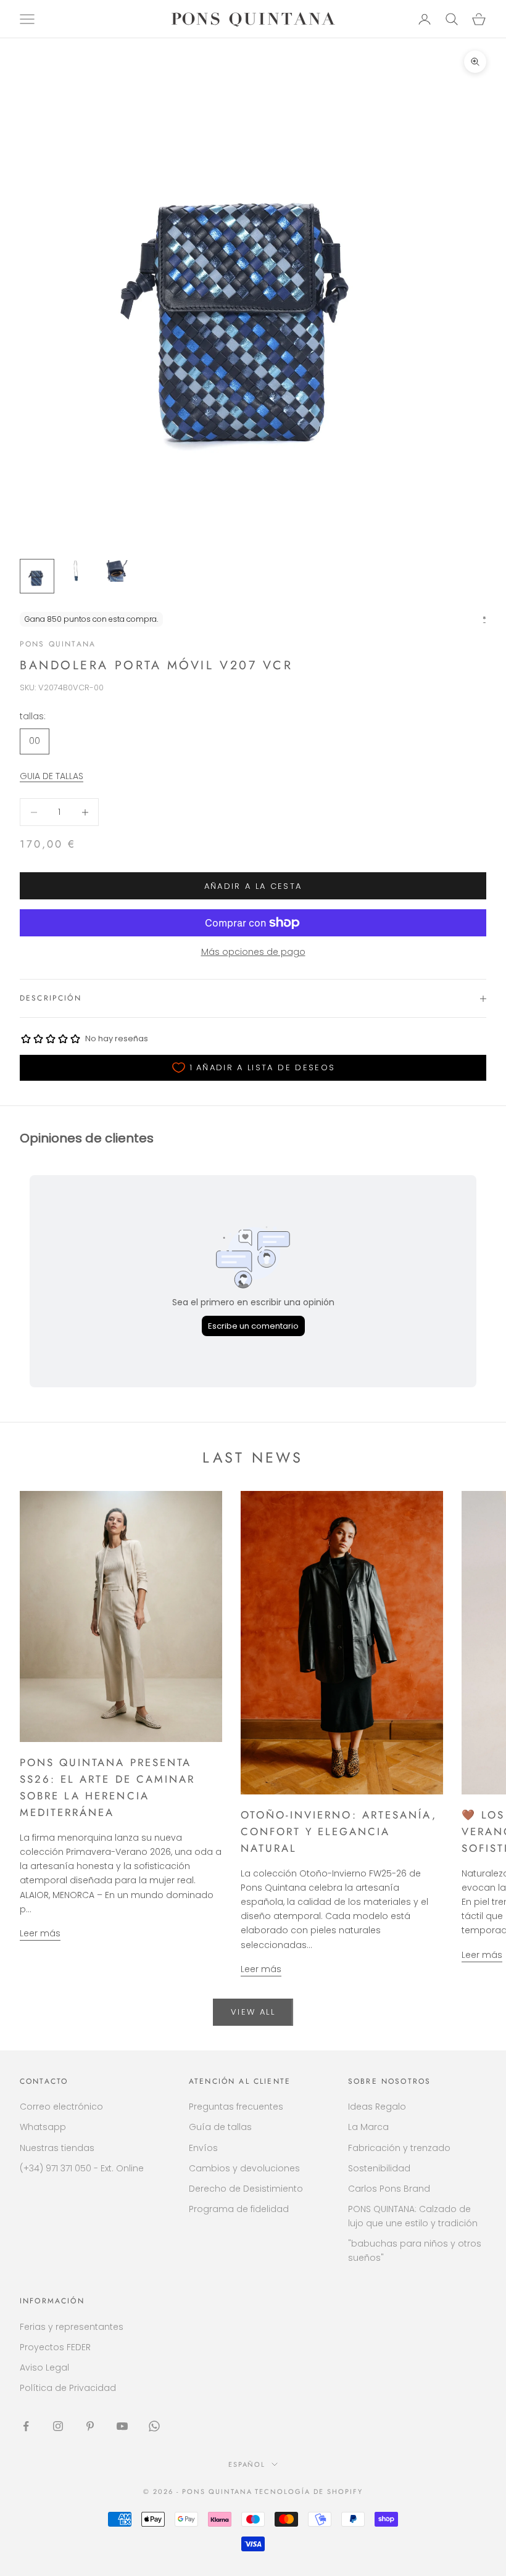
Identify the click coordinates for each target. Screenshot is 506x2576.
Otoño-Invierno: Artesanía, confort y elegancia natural (339, 1831)
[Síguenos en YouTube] (122, 2426)
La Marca (368, 2127)
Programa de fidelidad (239, 2209)
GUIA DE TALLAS (52, 776)
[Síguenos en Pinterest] (90, 2426)
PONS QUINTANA (58, 644)
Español (247, 2464)
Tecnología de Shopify (309, 2491)
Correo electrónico (61, 2107)
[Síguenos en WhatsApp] (154, 2426)
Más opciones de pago (253, 952)
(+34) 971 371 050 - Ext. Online (82, 2168)
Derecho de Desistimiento (246, 2189)
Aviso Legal (44, 2368)
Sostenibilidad (379, 2168)
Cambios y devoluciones (244, 2168)
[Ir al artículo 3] (116, 571)
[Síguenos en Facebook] (26, 2426)
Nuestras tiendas (57, 2148)
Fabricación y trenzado (399, 2148)
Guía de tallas (220, 2127)
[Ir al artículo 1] (37, 576)
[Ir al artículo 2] (77, 571)
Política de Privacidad (68, 2388)
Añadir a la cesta (253, 886)
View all (253, 2012)
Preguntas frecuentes (236, 2107)
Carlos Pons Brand (389, 2189)
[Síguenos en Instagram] (58, 2426)
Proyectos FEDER (55, 2347)
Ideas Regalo (377, 2107)
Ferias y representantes (72, 2327)
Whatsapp (43, 2127)
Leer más (40, 1933)
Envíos (203, 2148)
